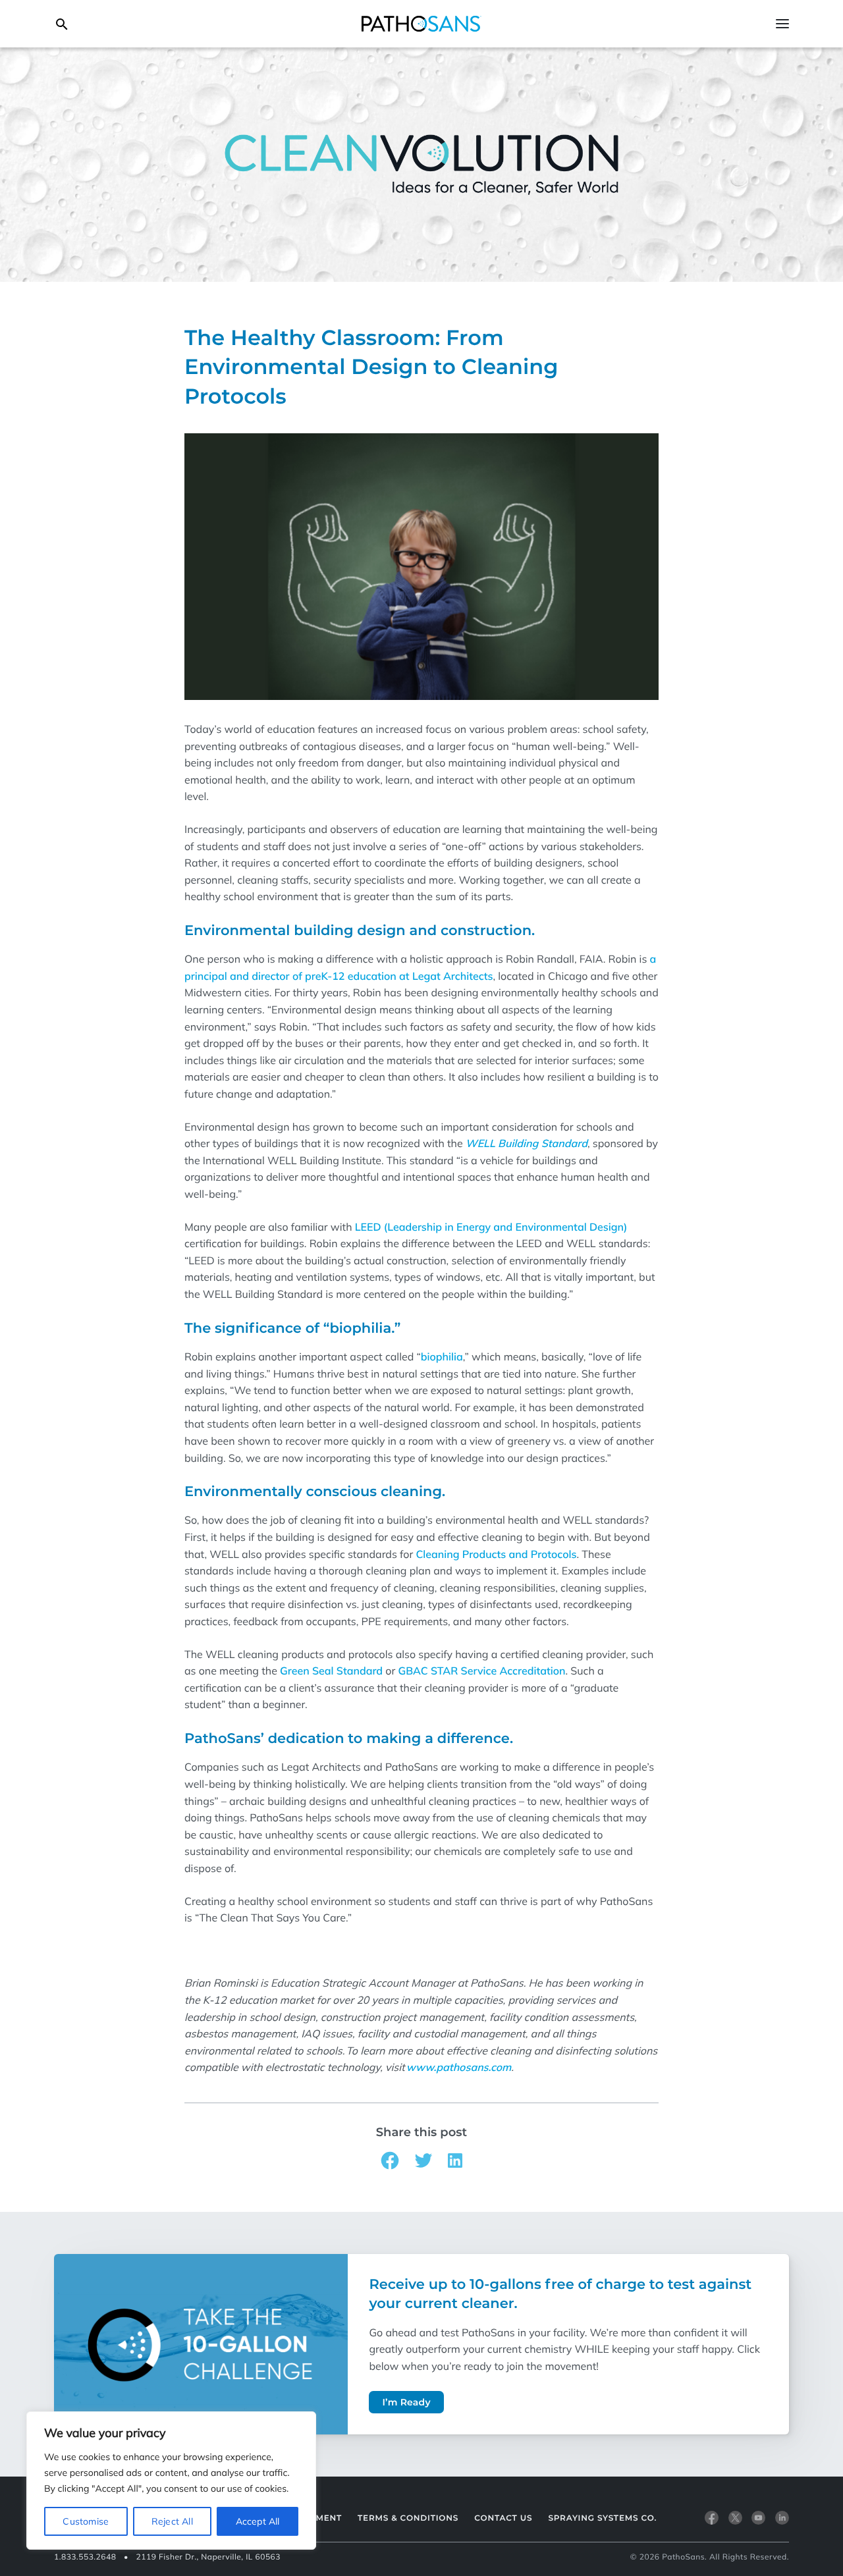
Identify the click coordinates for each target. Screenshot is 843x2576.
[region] (171, 2481)
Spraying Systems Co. (602, 2518)
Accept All (258, 2521)
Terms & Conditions (408, 2518)
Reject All (172, 2521)
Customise (86, 2521)
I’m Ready (406, 2402)
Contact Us (503, 2518)
